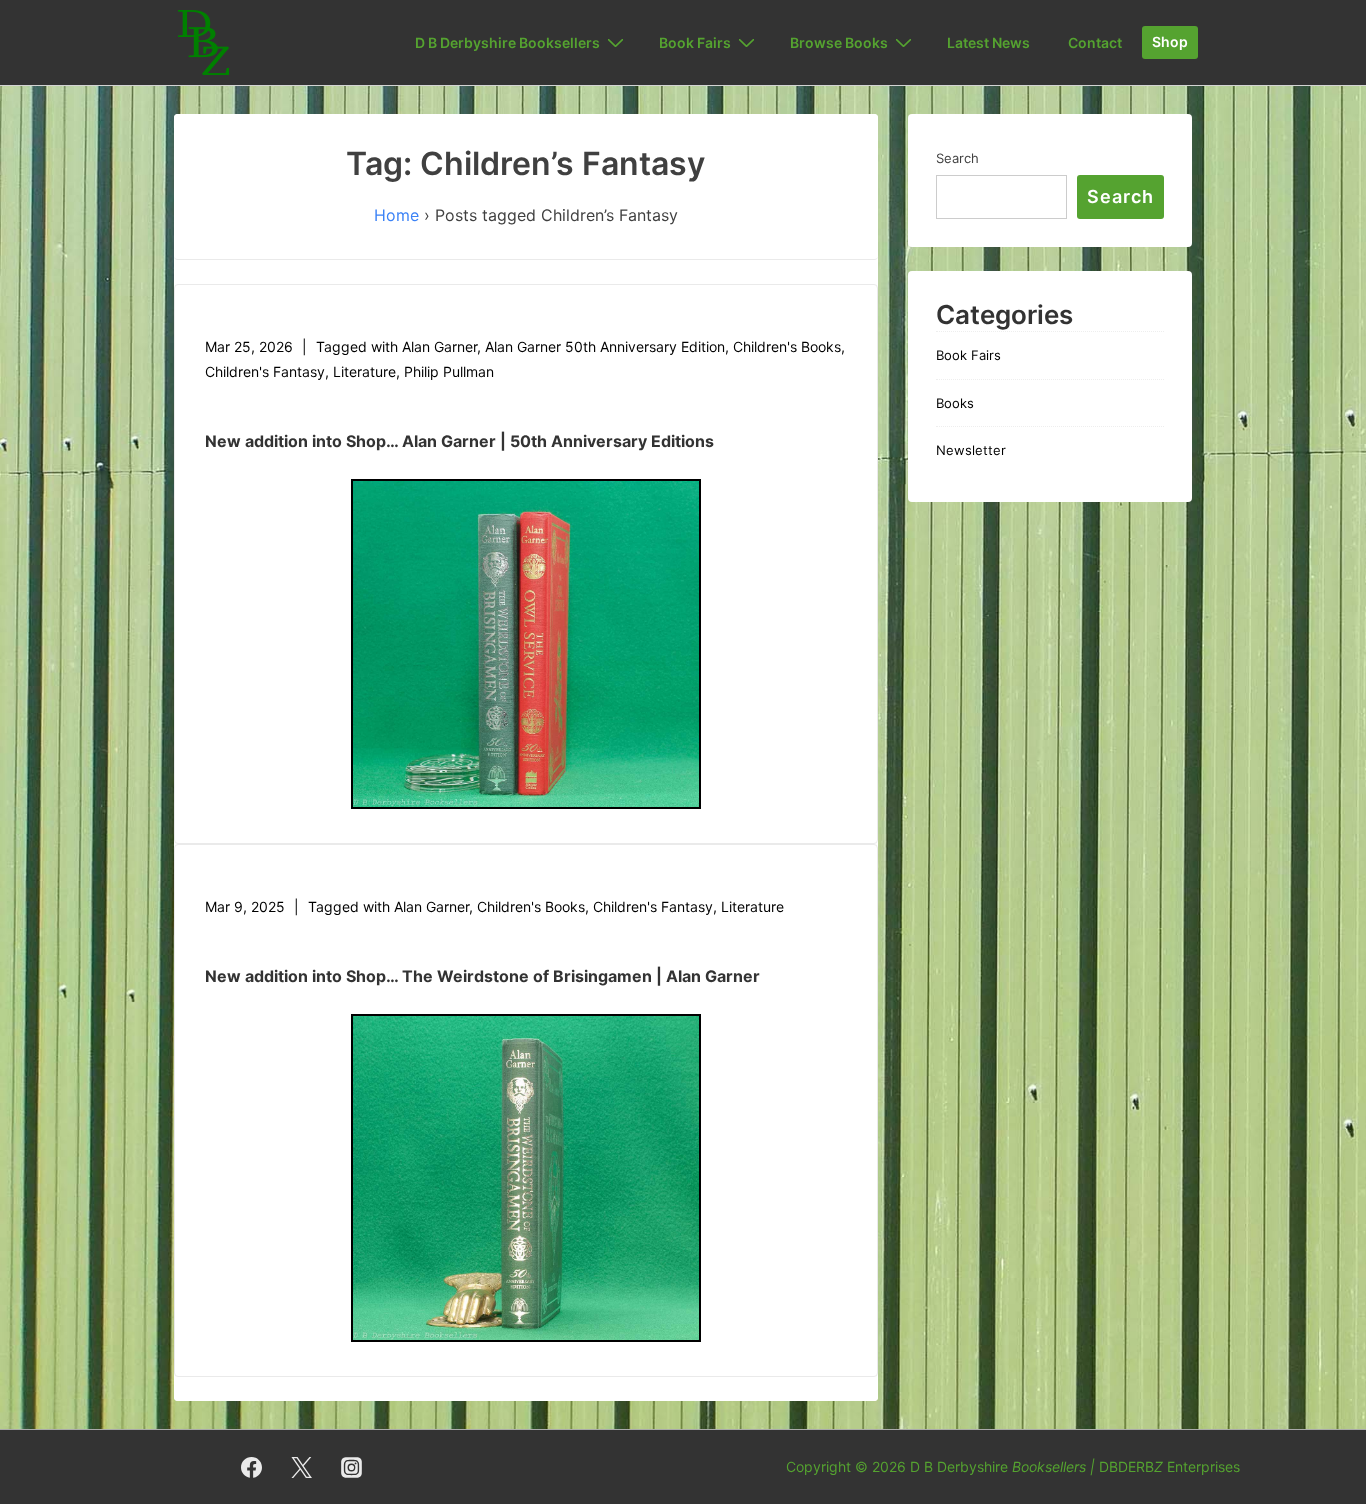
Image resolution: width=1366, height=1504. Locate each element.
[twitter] (302, 1467)
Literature (364, 371)
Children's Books (787, 346)
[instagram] (352, 1467)
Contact (1095, 42)
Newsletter (971, 450)
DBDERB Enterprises (1169, 1466)
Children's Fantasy (265, 371)
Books (955, 403)
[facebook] (252, 1467)
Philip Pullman (449, 371)
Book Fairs (968, 355)
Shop (1170, 41)
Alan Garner (439, 346)
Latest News (988, 42)
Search (957, 158)
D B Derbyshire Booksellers (507, 42)
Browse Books (839, 42)
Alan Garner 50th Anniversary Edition (605, 346)
